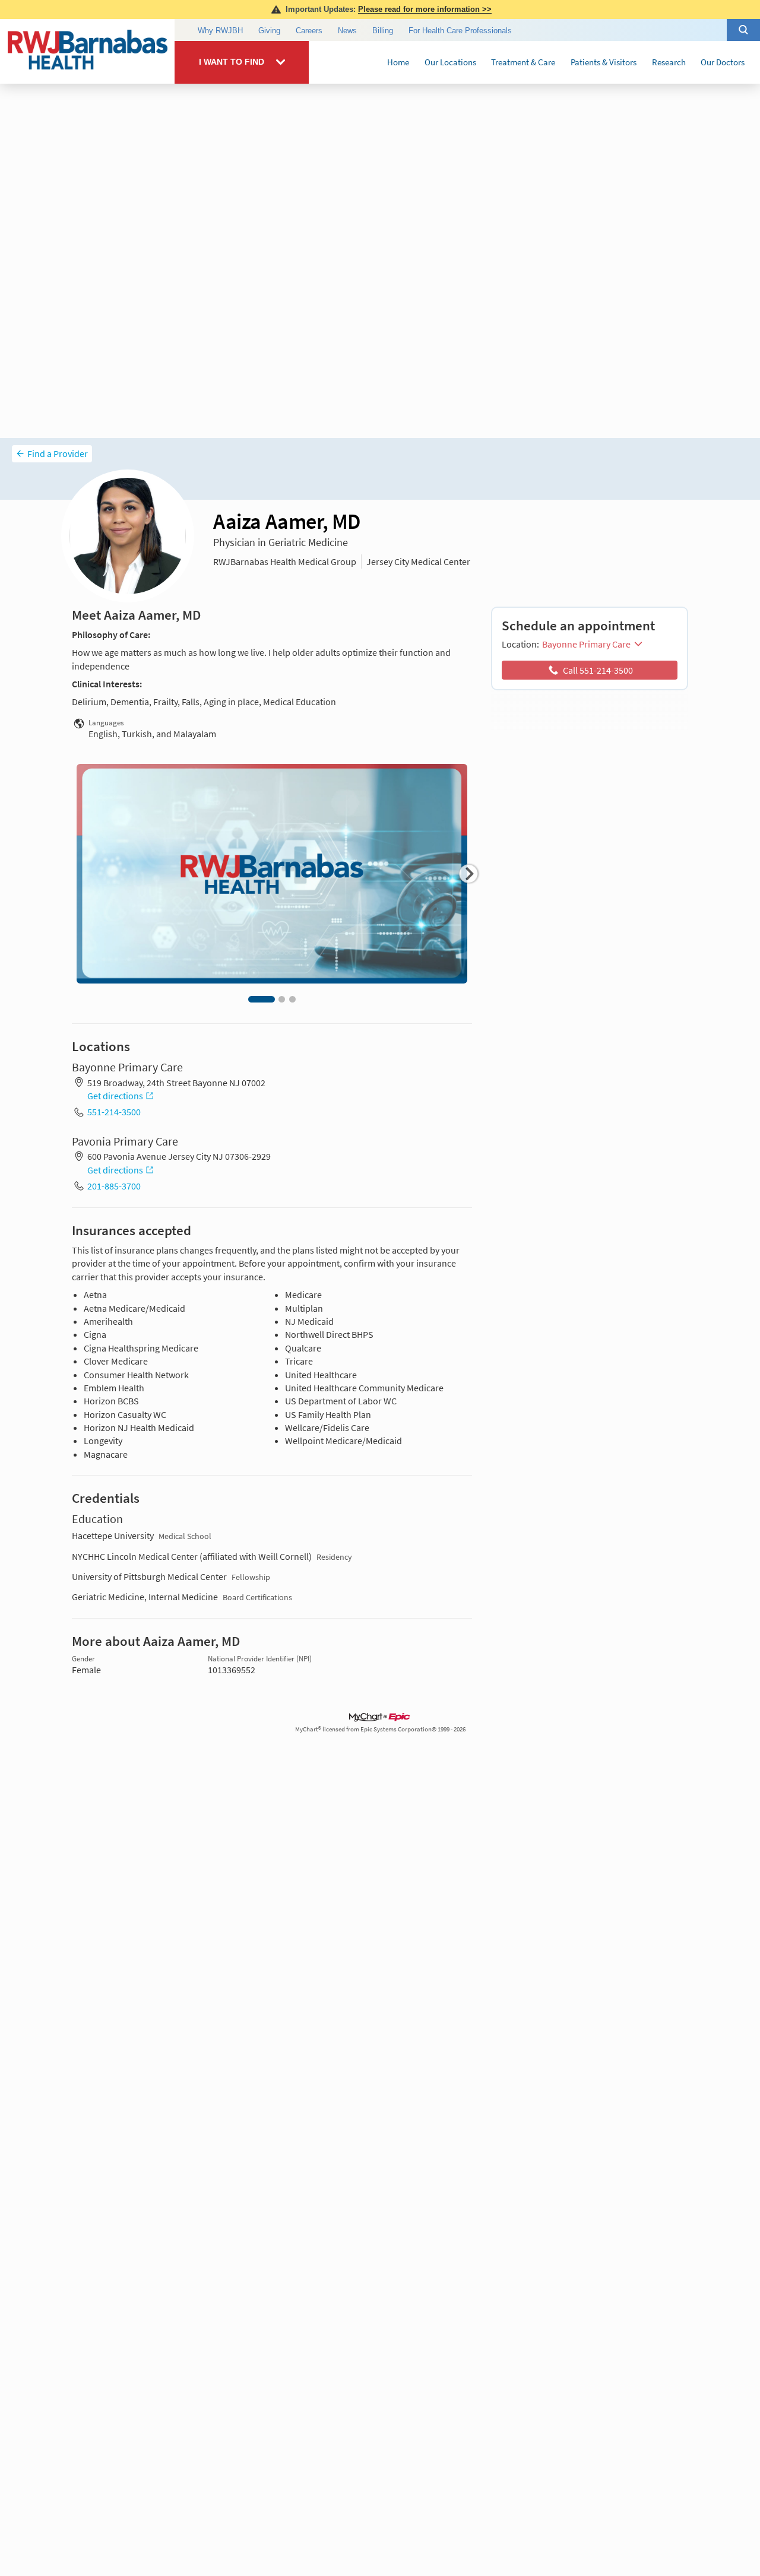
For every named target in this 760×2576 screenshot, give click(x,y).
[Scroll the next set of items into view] (468, 874)
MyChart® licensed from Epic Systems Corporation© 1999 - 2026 (380, 1729)
